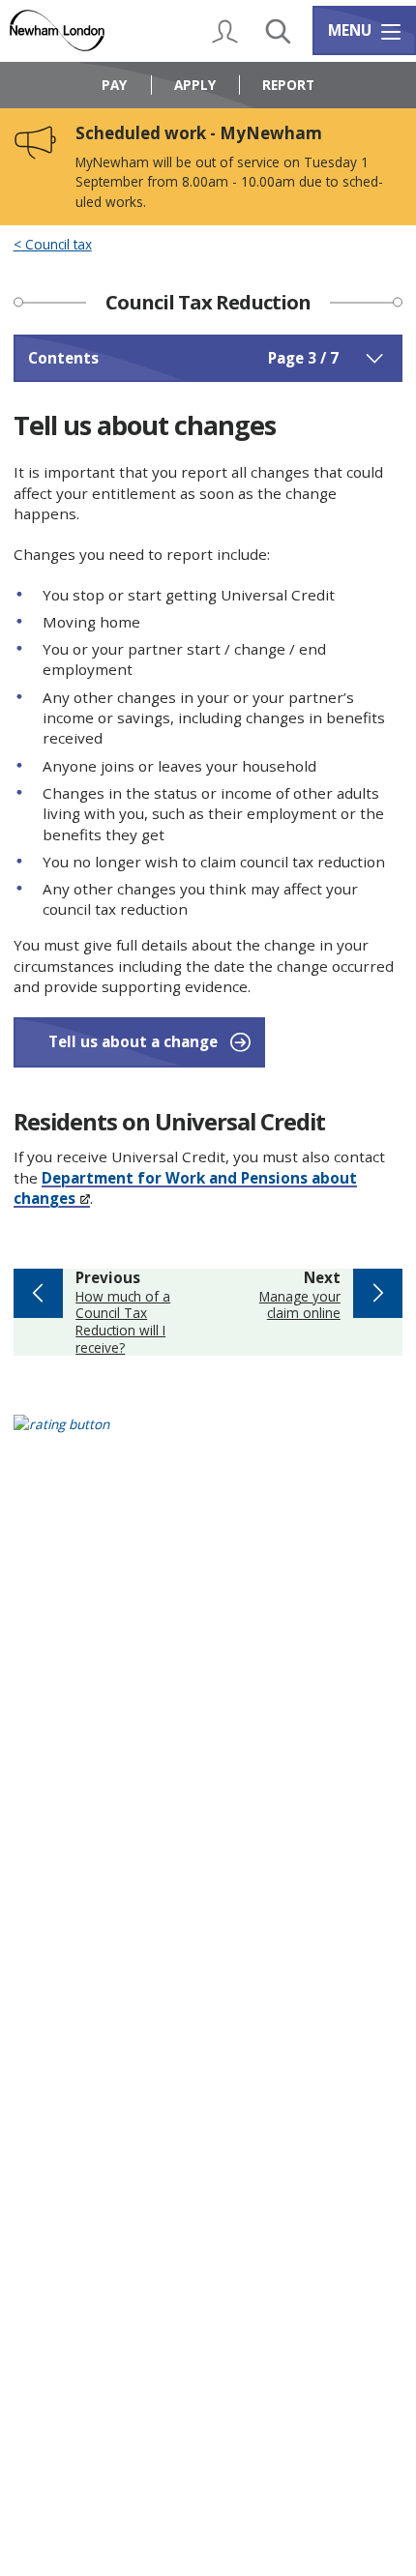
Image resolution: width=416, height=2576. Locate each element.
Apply (195, 85)
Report (288, 85)
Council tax (57, 245)
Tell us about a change (133, 1041)
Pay (114, 85)
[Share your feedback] (208, 1436)
